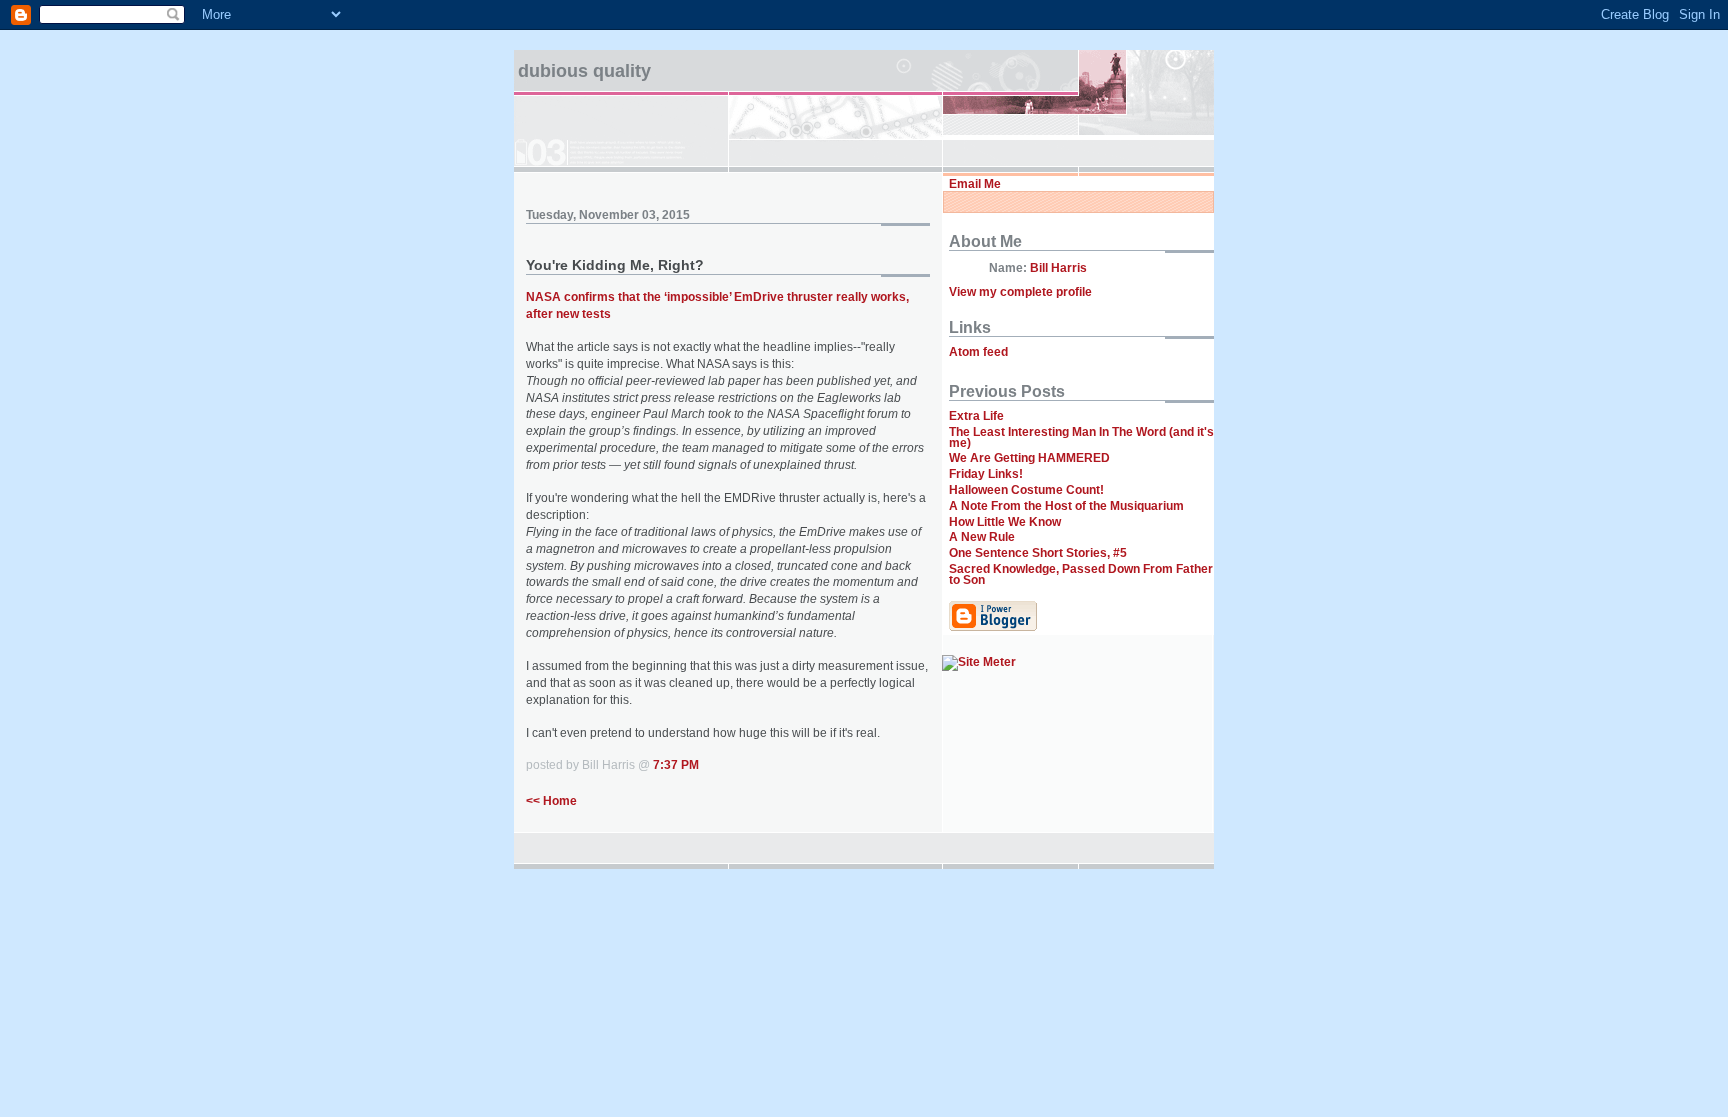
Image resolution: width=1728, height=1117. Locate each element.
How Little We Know (1005, 522)
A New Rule (982, 537)
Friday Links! (986, 474)
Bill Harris (1058, 268)
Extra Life (976, 416)
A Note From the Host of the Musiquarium (1066, 506)
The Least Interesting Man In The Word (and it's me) (1081, 437)
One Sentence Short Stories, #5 (1038, 553)
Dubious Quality (584, 71)
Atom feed (978, 352)
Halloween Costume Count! (1026, 490)
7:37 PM (676, 765)
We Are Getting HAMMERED (1029, 458)
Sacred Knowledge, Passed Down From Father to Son (1081, 574)
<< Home (551, 801)
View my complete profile (1020, 292)
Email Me (975, 184)
